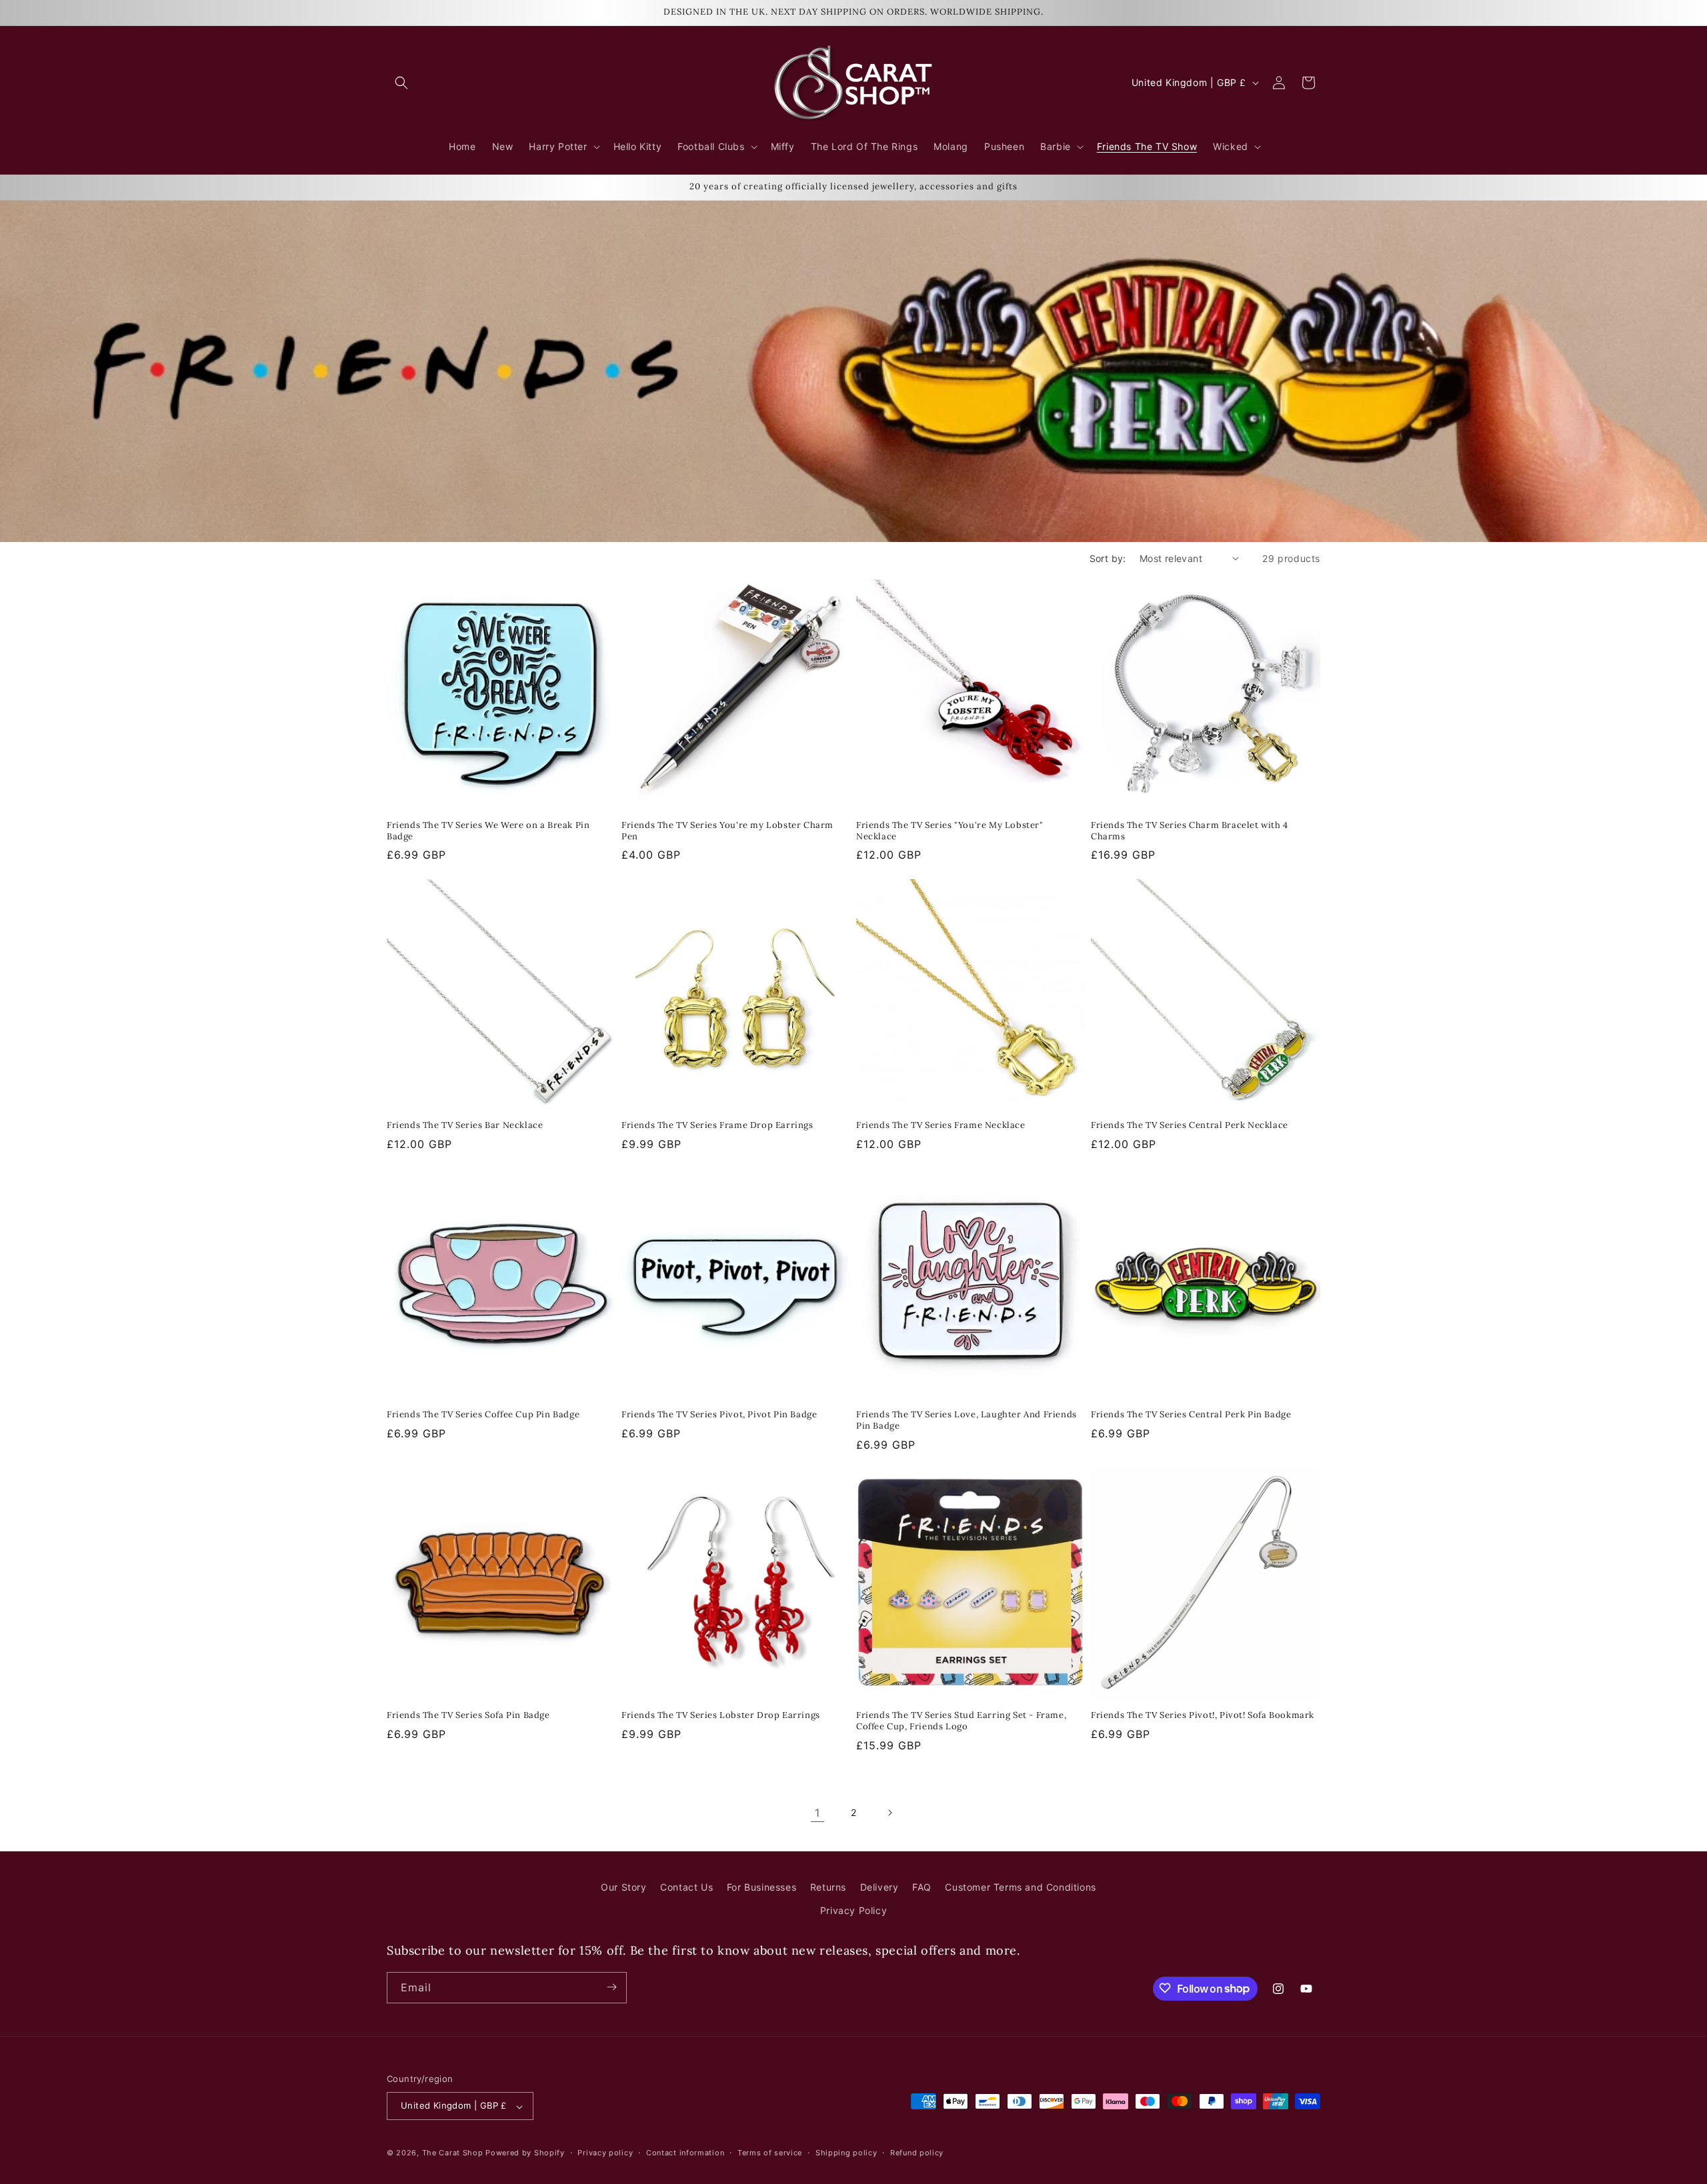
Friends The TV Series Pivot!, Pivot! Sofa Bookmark (1203, 1715)
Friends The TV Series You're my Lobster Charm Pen (727, 831)
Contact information (685, 2153)
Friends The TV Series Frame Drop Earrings (717, 1125)
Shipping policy (846, 2153)
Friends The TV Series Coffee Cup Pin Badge (483, 1415)
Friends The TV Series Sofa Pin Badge (468, 1715)
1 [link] (817, 1813)
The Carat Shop (453, 2153)
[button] (401, 83)
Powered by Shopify (525, 2153)
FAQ (922, 1887)
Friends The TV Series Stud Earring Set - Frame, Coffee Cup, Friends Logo (961, 1721)
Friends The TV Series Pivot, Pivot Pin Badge (719, 1415)
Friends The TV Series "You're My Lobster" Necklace (950, 831)
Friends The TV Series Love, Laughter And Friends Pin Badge (967, 1420)
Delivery (880, 1887)
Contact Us (686, 1887)
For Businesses (761, 1887)
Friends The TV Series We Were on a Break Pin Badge (488, 831)
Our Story (623, 1887)
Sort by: (1108, 558)
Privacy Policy (853, 1911)
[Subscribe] (611, 1987)
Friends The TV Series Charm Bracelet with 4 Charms (1190, 831)
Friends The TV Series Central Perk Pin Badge (1191, 1415)
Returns (828, 1887)
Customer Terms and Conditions (1020, 1887)
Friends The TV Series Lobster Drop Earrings (721, 1715)
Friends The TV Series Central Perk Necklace (1190, 1125)
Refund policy (917, 2153)
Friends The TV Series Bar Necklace (465, 1125)
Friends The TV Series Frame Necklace (941, 1125)
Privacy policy (605, 2153)
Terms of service (770, 2153)
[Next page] (890, 1813)
